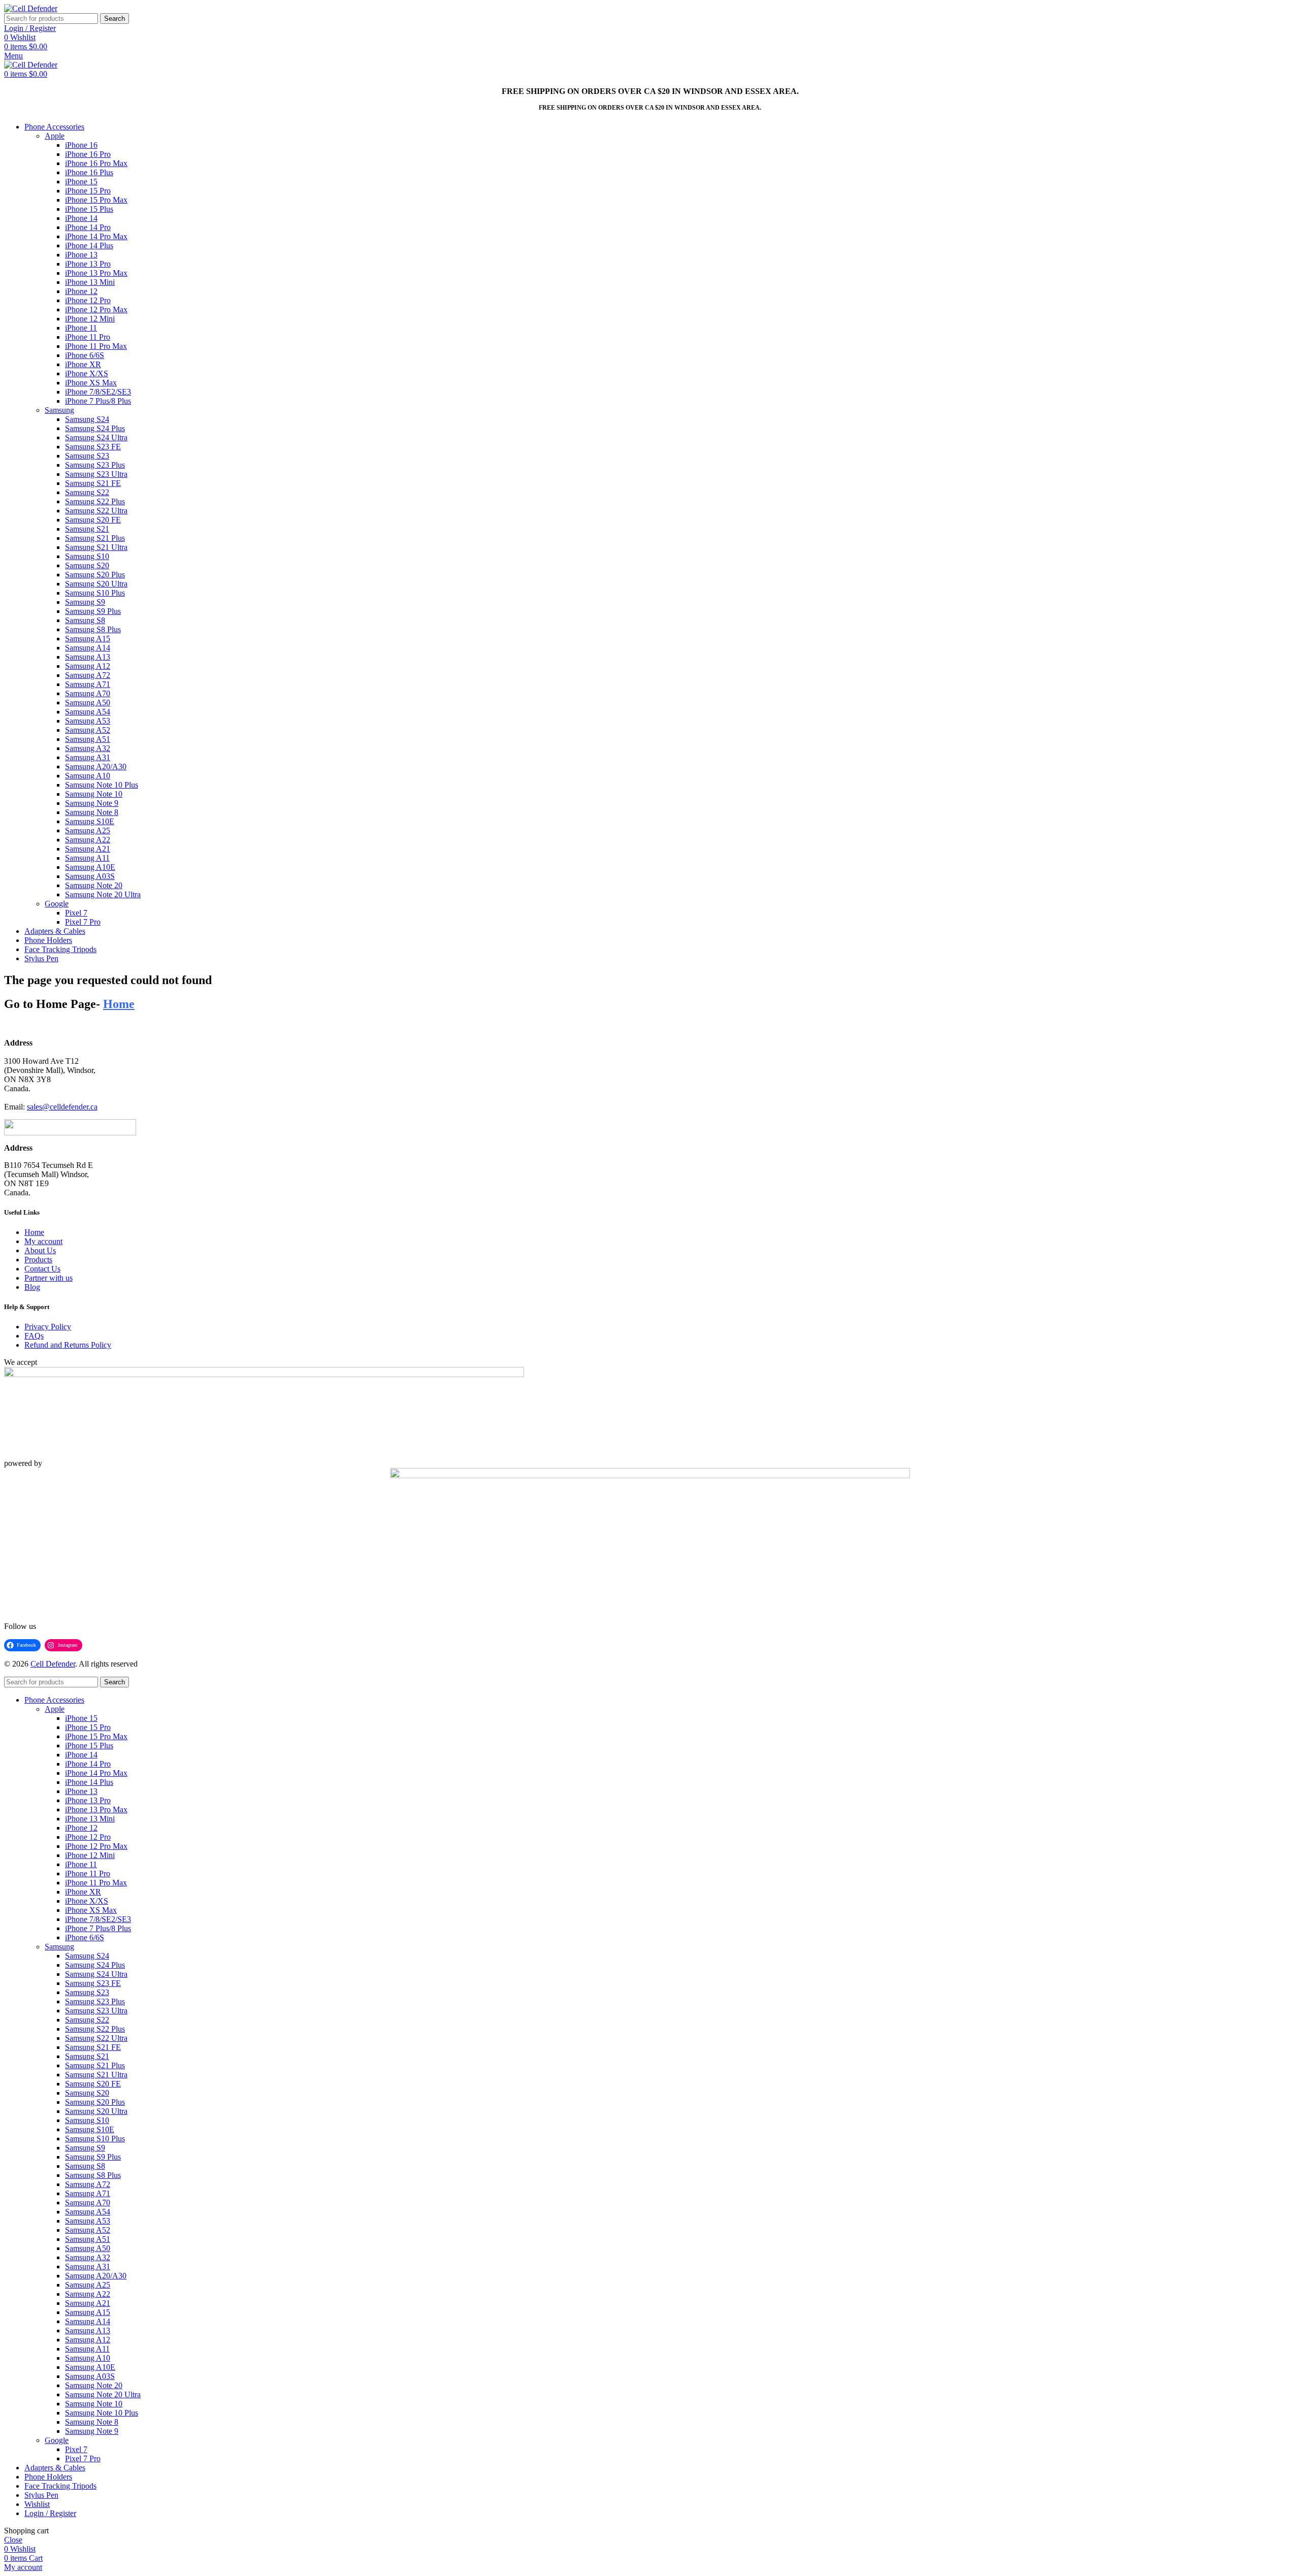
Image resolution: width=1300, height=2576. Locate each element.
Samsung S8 (85, 620)
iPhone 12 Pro (88, 300)
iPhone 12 (81, 291)
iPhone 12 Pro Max (96, 309)
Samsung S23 (87, 456)
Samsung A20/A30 (96, 767)
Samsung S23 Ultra (96, 474)
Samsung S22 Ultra (96, 511)
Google (57, 904)
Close (13, 2540)
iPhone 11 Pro (88, 337)
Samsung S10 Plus (95, 593)
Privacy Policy (48, 1327)
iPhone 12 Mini (90, 319)
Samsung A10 (88, 776)
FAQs (34, 1336)
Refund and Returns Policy (68, 1345)
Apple (55, 136)
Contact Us (42, 1269)
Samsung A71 (88, 684)
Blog (32, 1287)
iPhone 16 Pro (88, 154)
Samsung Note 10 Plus (102, 785)
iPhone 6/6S (85, 355)
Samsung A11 (87, 858)
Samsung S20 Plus (95, 575)
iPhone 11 (81, 328)
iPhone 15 (81, 182)
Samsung (59, 410)
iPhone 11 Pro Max (96, 346)
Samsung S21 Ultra (96, 547)
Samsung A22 (88, 840)
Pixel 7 (76, 913)
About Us (40, 1250)
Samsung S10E (90, 821)
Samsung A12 (88, 666)
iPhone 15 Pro (88, 191)
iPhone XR (83, 364)
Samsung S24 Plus (95, 428)
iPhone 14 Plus (89, 246)
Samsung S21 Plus (95, 538)
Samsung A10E (90, 867)
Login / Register (50, 2513)
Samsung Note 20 (94, 885)
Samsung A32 (88, 748)
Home (34, 1232)
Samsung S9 (85, 602)
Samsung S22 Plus (95, 501)
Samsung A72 (88, 675)
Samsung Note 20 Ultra (103, 894)
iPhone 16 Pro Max (96, 163)
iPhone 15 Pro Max (96, 200)
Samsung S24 (87, 419)
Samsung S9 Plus (93, 611)
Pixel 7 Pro (83, 922)
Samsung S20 (87, 565)
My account (43, 1241)
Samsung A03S (90, 876)
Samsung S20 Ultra (96, 584)
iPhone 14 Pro (88, 227)
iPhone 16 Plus (89, 172)
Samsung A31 (88, 757)
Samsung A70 (88, 693)
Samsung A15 (88, 639)
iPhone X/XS (87, 373)
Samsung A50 (88, 703)
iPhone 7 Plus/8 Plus (98, 401)
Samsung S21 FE (93, 483)
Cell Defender (53, 1664)
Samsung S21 (87, 529)
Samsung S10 (87, 556)
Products (38, 1260)
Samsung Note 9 (92, 803)
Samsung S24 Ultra (96, 437)
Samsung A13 (88, 657)
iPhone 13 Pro (88, 264)
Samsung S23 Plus (95, 465)
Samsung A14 (88, 648)
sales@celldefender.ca (62, 1107)
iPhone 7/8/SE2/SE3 (98, 392)
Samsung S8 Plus (93, 629)
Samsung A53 (88, 721)
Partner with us (48, 1278)
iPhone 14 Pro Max (96, 236)
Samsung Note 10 (94, 794)
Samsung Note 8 (92, 812)
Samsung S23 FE (93, 447)
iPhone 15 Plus (89, 209)
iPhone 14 (81, 218)
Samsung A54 (88, 712)
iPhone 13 (81, 255)
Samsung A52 (88, 730)
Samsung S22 (87, 492)
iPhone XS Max (91, 383)
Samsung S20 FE (93, 520)
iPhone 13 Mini (90, 282)
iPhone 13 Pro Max (96, 273)
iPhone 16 (81, 145)
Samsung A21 (88, 849)
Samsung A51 (88, 739)
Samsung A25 (88, 830)
